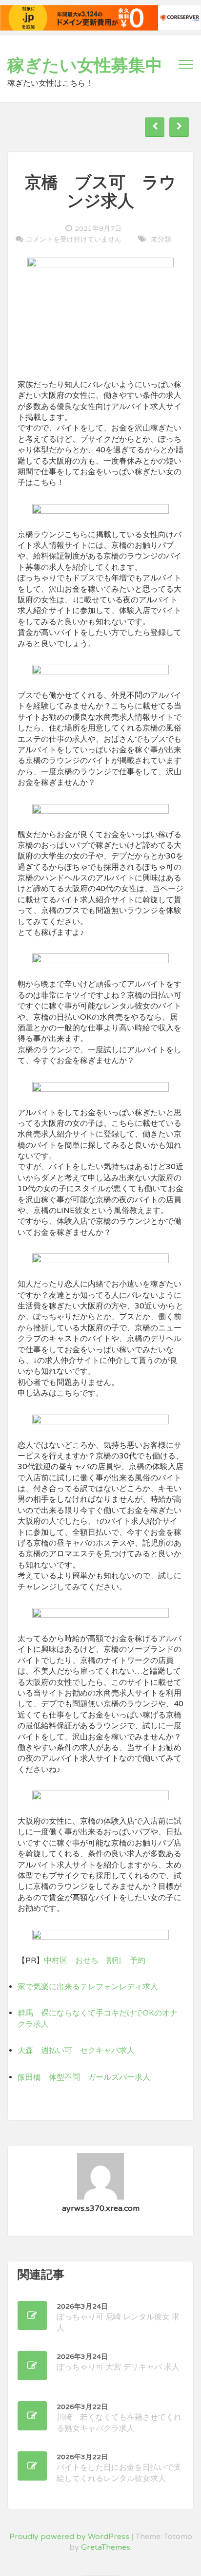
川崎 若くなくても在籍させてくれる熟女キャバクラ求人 (119, 2418)
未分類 (161, 239)
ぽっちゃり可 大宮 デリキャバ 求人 (118, 2362)
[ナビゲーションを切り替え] (186, 64)
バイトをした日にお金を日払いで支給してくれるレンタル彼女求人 (119, 2468)
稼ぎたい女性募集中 (85, 66)
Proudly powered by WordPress (69, 2537)
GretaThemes (106, 2547)
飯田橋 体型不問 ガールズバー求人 (84, 2077)
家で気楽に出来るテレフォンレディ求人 (88, 1987)
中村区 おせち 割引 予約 (95, 1960)
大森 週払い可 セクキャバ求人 (76, 2051)
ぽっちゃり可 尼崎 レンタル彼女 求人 (118, 2318)
